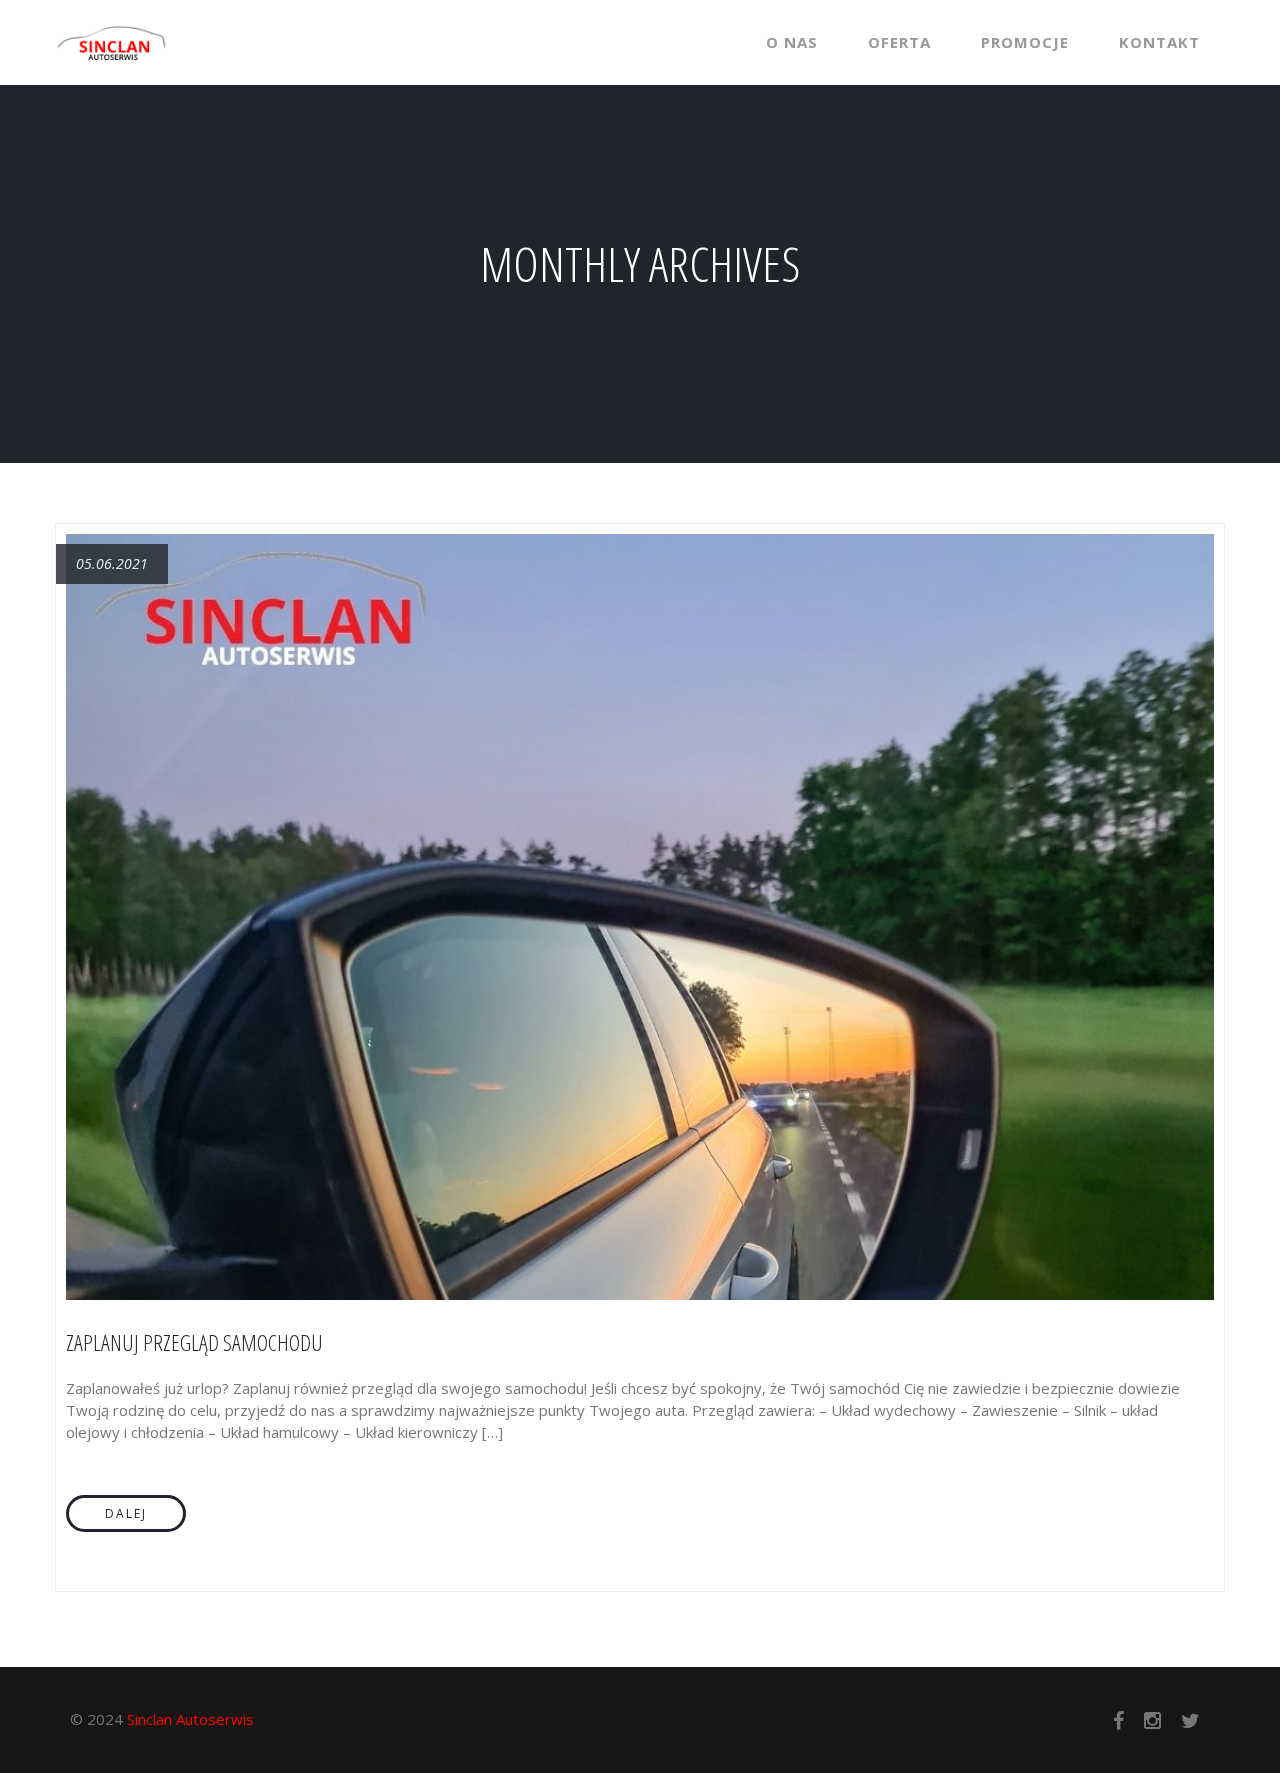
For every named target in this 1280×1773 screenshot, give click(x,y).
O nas (792, 42)
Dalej (126, 1513)
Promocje (1025, 42)
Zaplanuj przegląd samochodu (194, 1342)
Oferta (899, 42)
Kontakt (1159, 42)
